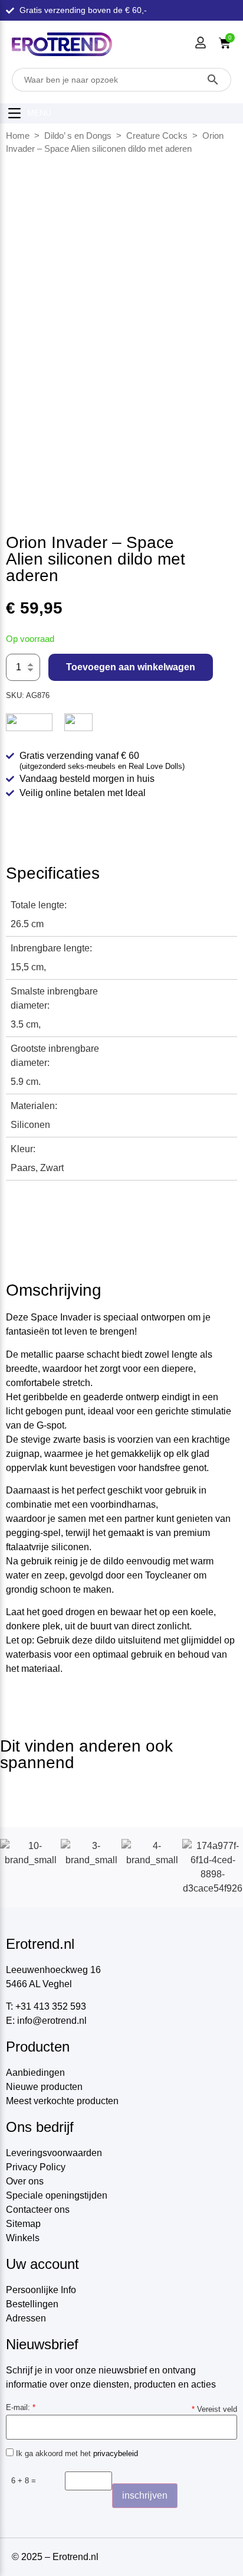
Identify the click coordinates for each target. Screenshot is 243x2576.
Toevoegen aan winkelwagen (131, 667)
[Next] (221, 309)
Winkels (23, 2238)
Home (18, 136)
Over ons (25, 2181)
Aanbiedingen (35, 2073)
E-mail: (21, 2407)
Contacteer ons (38, 2210)
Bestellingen (32, 2304)
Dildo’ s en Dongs (78, 136)
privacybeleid (116, 2453)
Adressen (26, 2318)
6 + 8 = (24, 2481)
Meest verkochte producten (62, 2101)
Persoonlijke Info (41, 2290)
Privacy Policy (36, 2167)
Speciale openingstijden (57, 2195)
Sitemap (23, 2224)
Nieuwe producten (44, 2087)
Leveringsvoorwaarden (54, 2153)
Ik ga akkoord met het (76, 2453)
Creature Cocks (157, 136)
